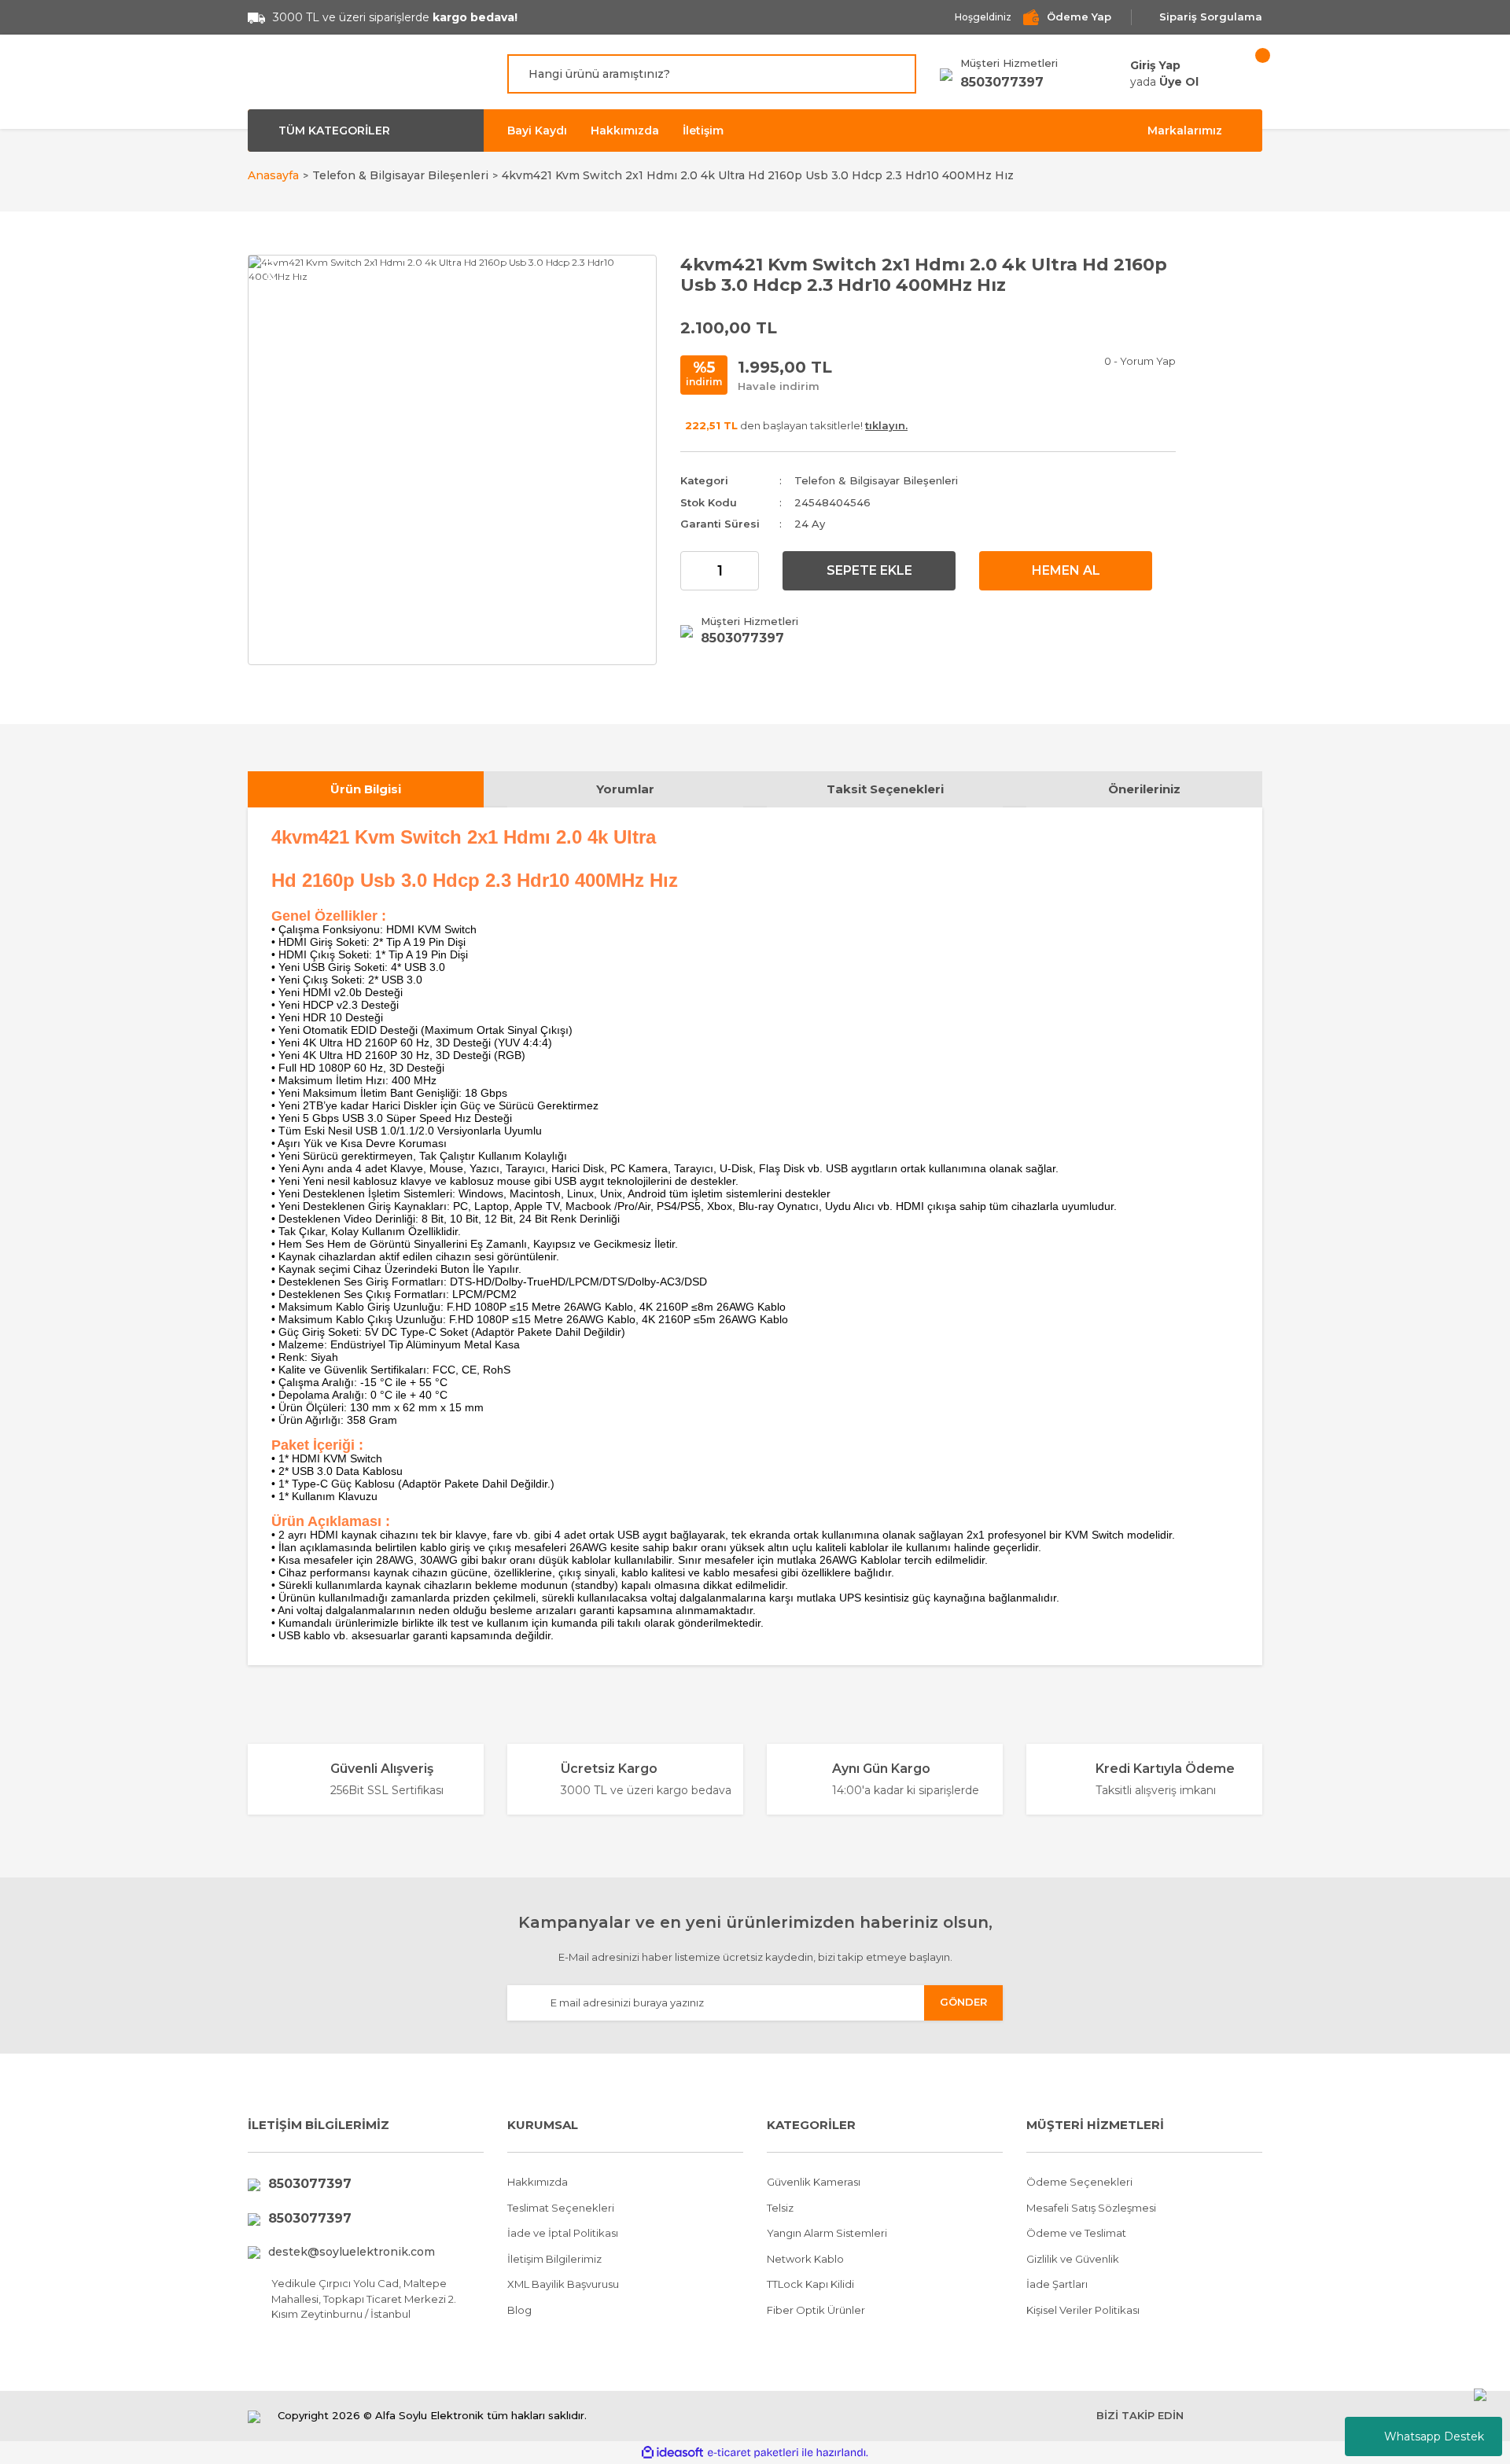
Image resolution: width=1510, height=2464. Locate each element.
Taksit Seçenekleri (885, 789)
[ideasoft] (672, 2453)
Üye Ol (1179, 82)
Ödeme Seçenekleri (1079, 2182)
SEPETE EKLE (869, 570)
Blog (519, 2310)
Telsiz (780, 2208)
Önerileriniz (1144, 789)
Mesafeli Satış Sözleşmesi (1091, 2208)
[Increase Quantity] (746, 571)
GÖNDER (963, 2002)
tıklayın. (886, 425)
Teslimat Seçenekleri (561, 2208)
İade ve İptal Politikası (563, 2233)
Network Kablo (805, 2259)
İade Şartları (1057, 2284)
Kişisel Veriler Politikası (1083, 2310)
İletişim (703, 131)
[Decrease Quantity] (693, 571)
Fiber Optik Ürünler (816, 2310)
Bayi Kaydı (537, 131)
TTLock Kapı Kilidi (810, 2284)
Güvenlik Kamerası (814, 2182)
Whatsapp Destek (1434, 2436)
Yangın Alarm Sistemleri (827, 2233)
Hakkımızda (625, 131)
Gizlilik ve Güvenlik (1073, 2259)
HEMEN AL (1066, 570)
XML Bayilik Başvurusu (563, 2284)
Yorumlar (625, 789)
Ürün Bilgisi (366, 789)
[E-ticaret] (753, 2452)
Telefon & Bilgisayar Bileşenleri (876, 480)
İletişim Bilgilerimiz (554, 2259)
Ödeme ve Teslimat (1076, 2233)
